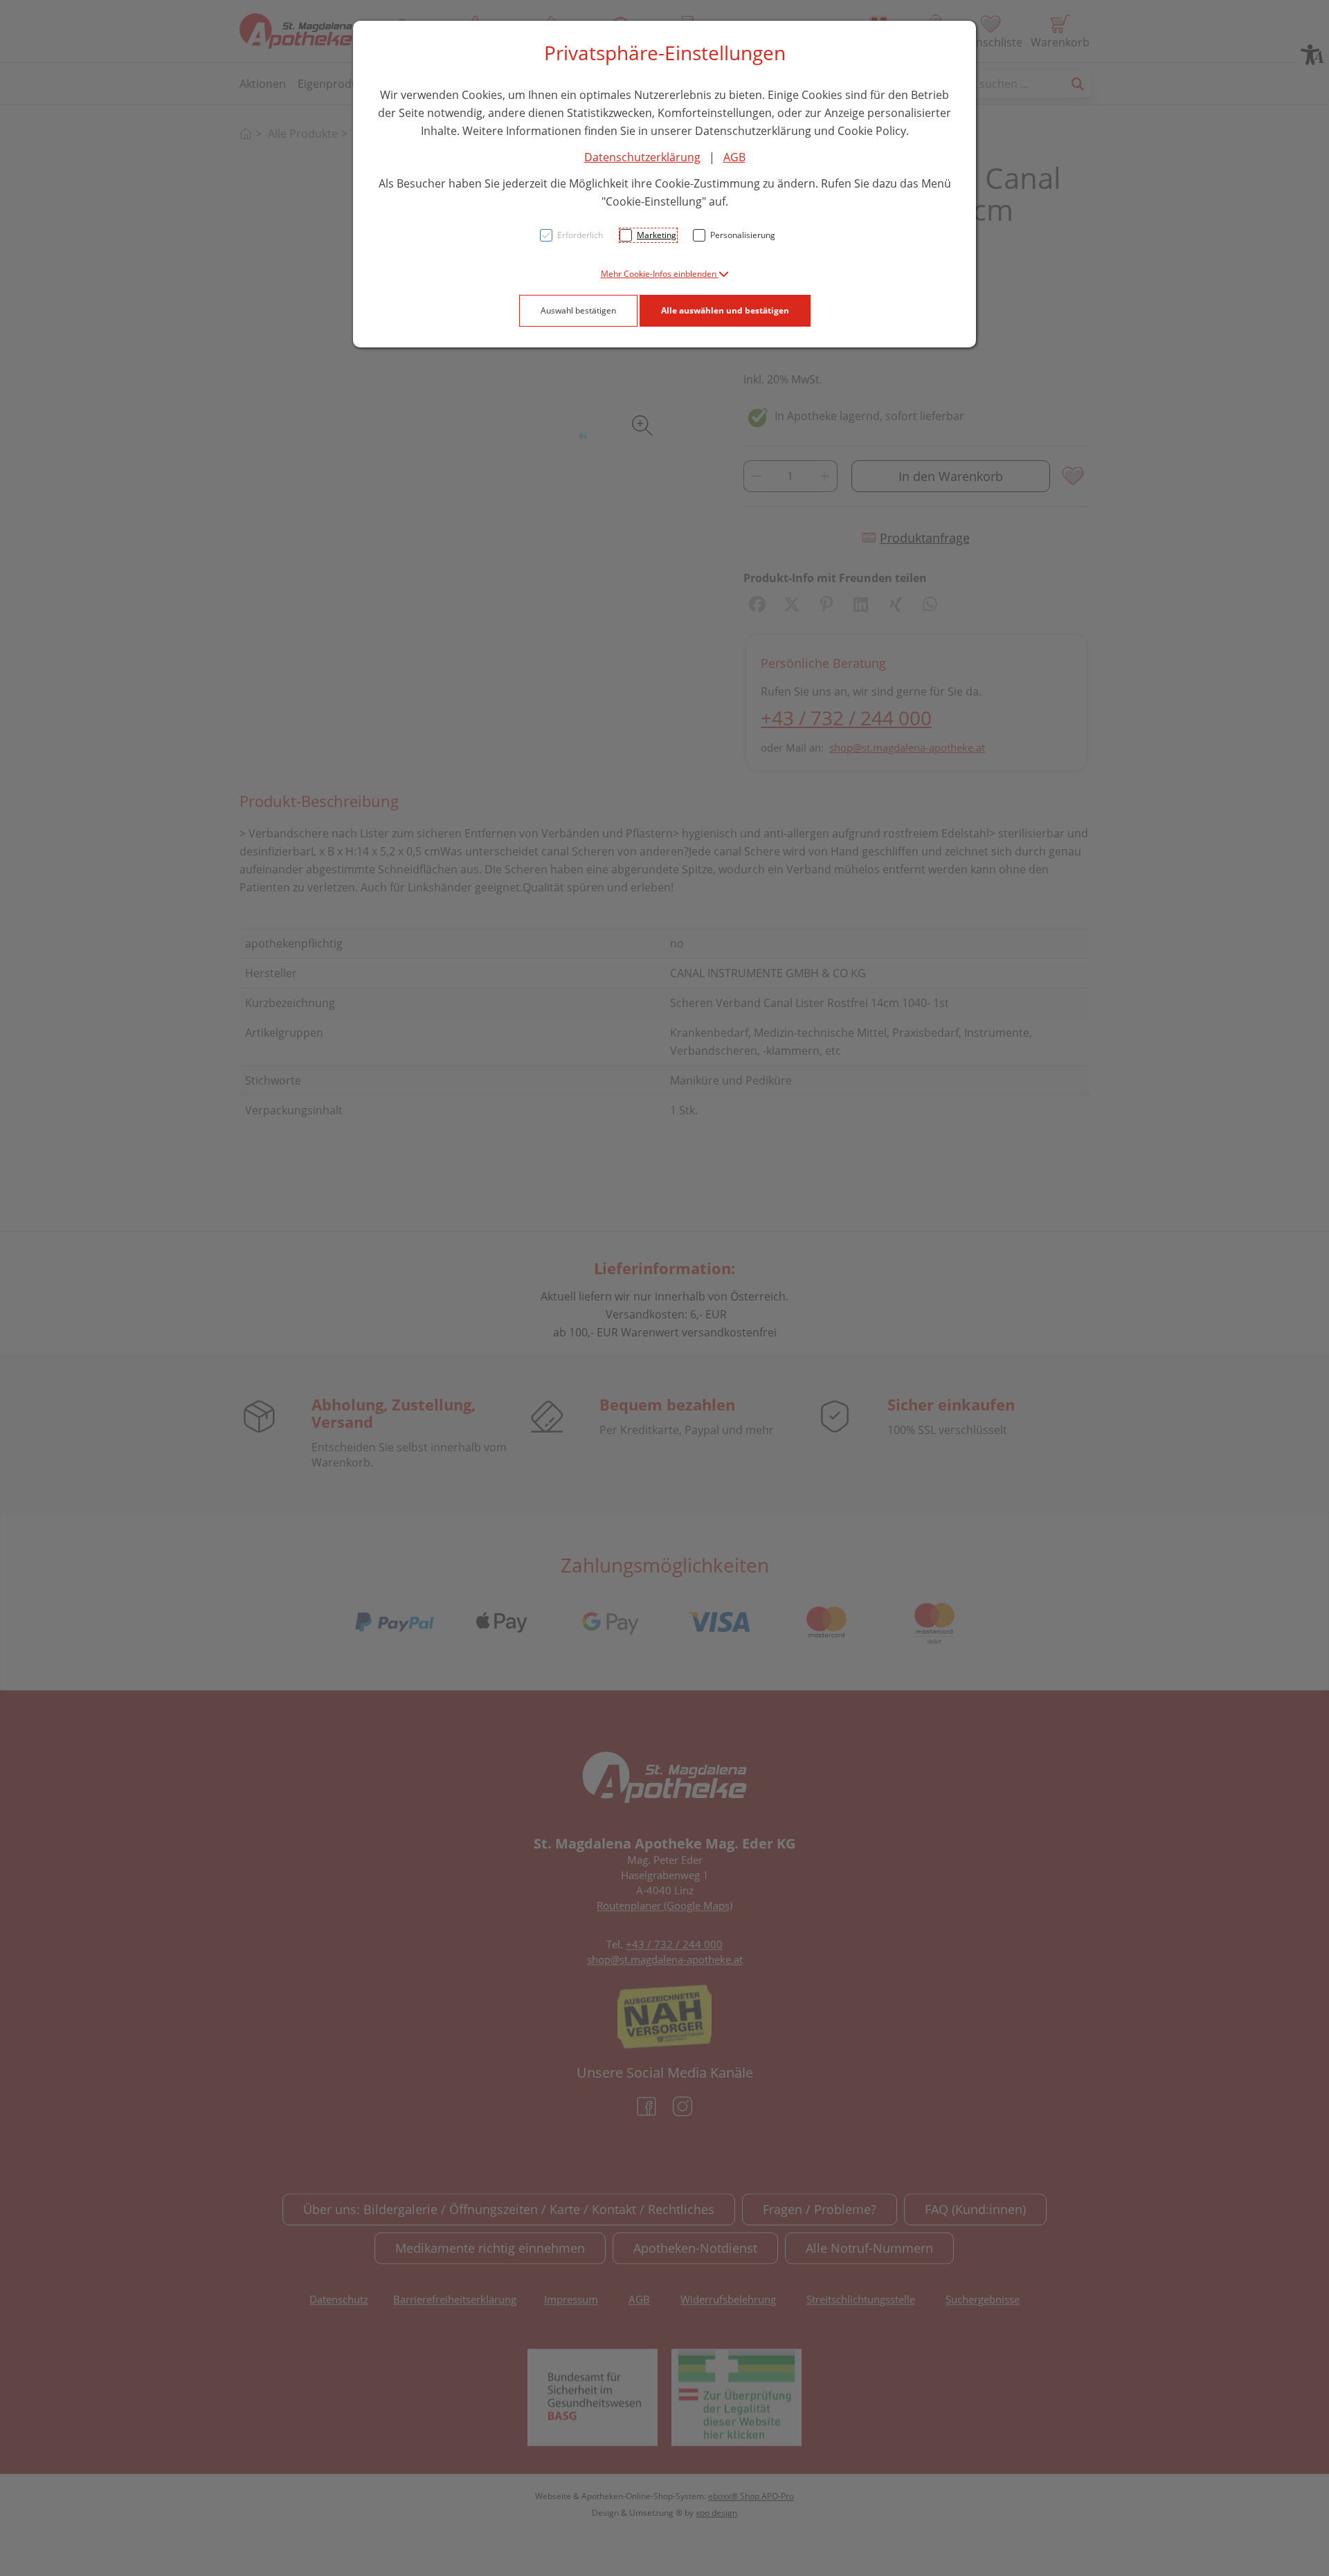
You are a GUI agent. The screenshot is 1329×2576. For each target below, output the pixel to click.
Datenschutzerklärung (642, 157)
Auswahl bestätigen (578, 310)
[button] (665, 274)
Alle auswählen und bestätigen (725, 310)
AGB (734, 157)
